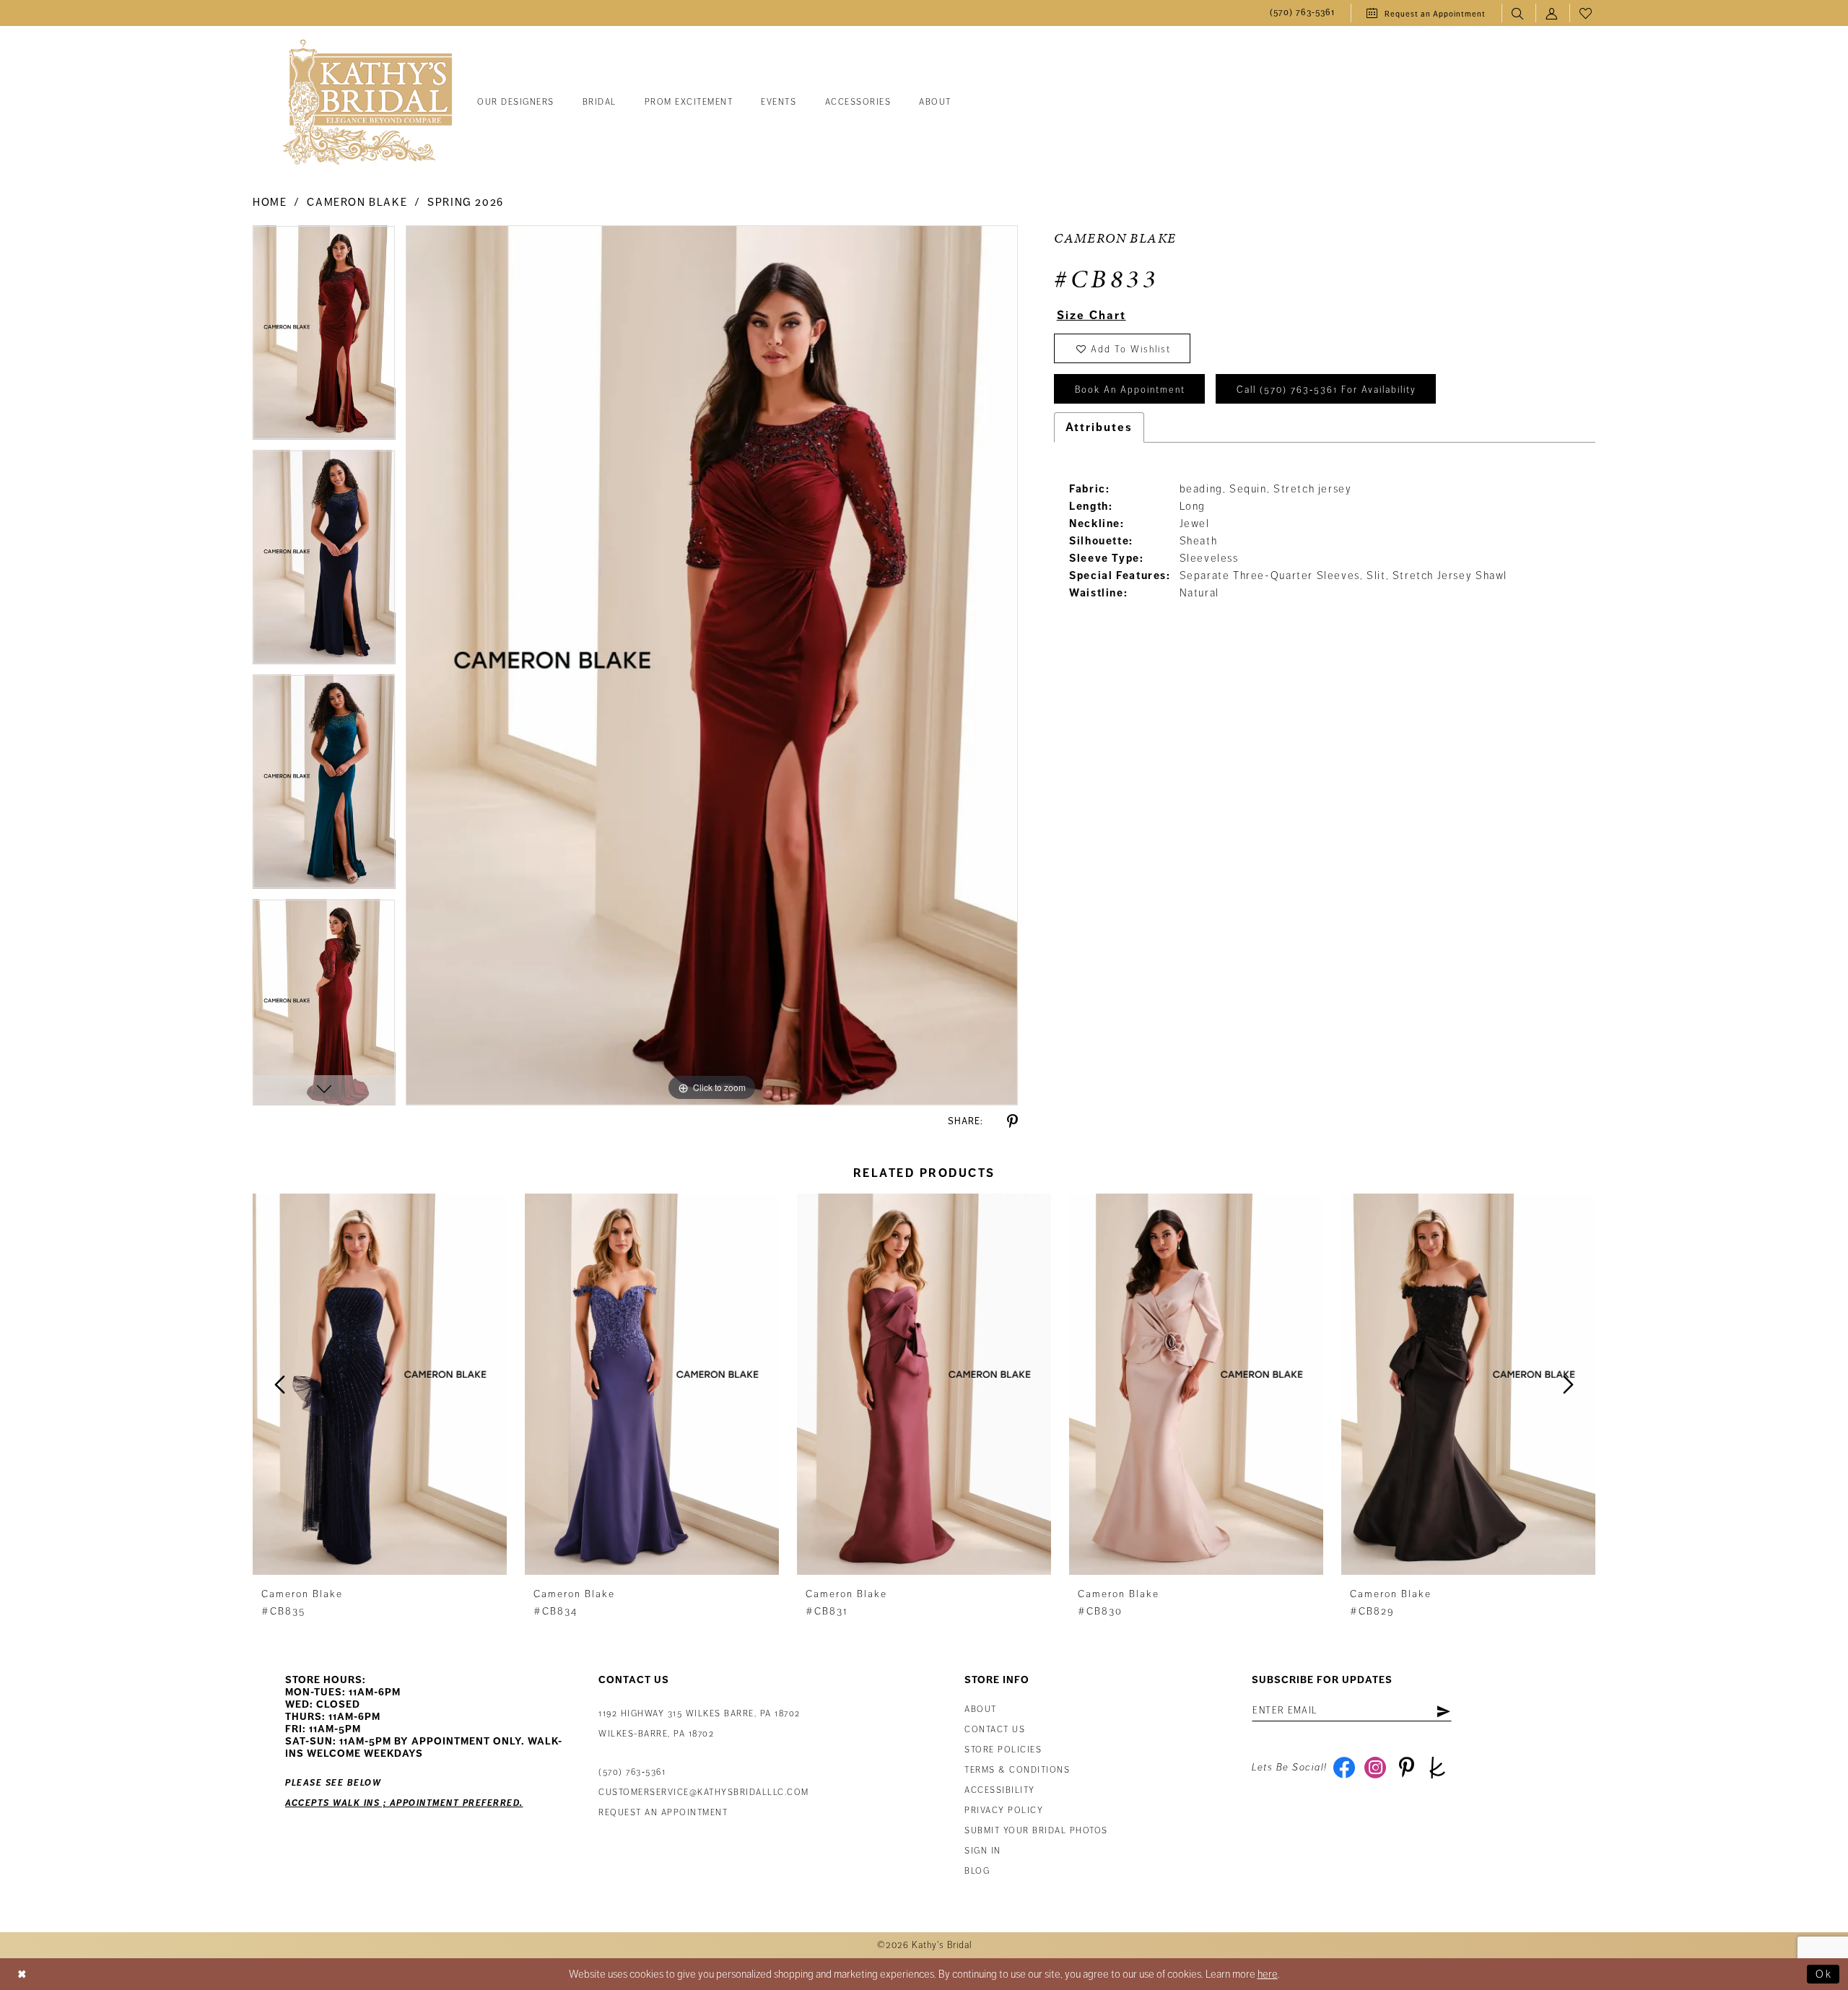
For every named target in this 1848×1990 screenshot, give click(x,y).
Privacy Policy (1004, 1811)
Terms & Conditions (1017, 1770)
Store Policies (1003, 1750)
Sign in (983, 1851)
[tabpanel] (324, 338)
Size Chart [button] (1091, 316)
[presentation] (380, 1384)
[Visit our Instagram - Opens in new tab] (1376, 1768)
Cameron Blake (357, 202)
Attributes (1099, 427)
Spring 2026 (466, 202)
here (1268, 1974)
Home (270, 202)
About (981, 1709)
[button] (1552, 13)
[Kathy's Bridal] (367, 103)
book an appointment (1130, 390)
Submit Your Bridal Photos (1036, 1831)
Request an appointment (663, 1813)
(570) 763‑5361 (632, 1772)
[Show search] (1518, 13)
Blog (977, 1871)
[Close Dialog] (22, 1974)
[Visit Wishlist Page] (1586, 13)
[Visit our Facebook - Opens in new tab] (1344, 1768)
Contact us (995, 1730)
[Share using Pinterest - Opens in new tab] (1012, 1122)
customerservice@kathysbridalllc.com (704, 1793)
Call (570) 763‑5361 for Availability (1326, 390)
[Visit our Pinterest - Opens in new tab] (1407, 1768)
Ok (1824, 1974)
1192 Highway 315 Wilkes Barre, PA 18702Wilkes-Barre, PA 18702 (699, 1724)
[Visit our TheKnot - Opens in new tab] (1438, 1768)
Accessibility (1000, 1790)
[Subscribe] (1443, 1711)
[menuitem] (1302, 13)
